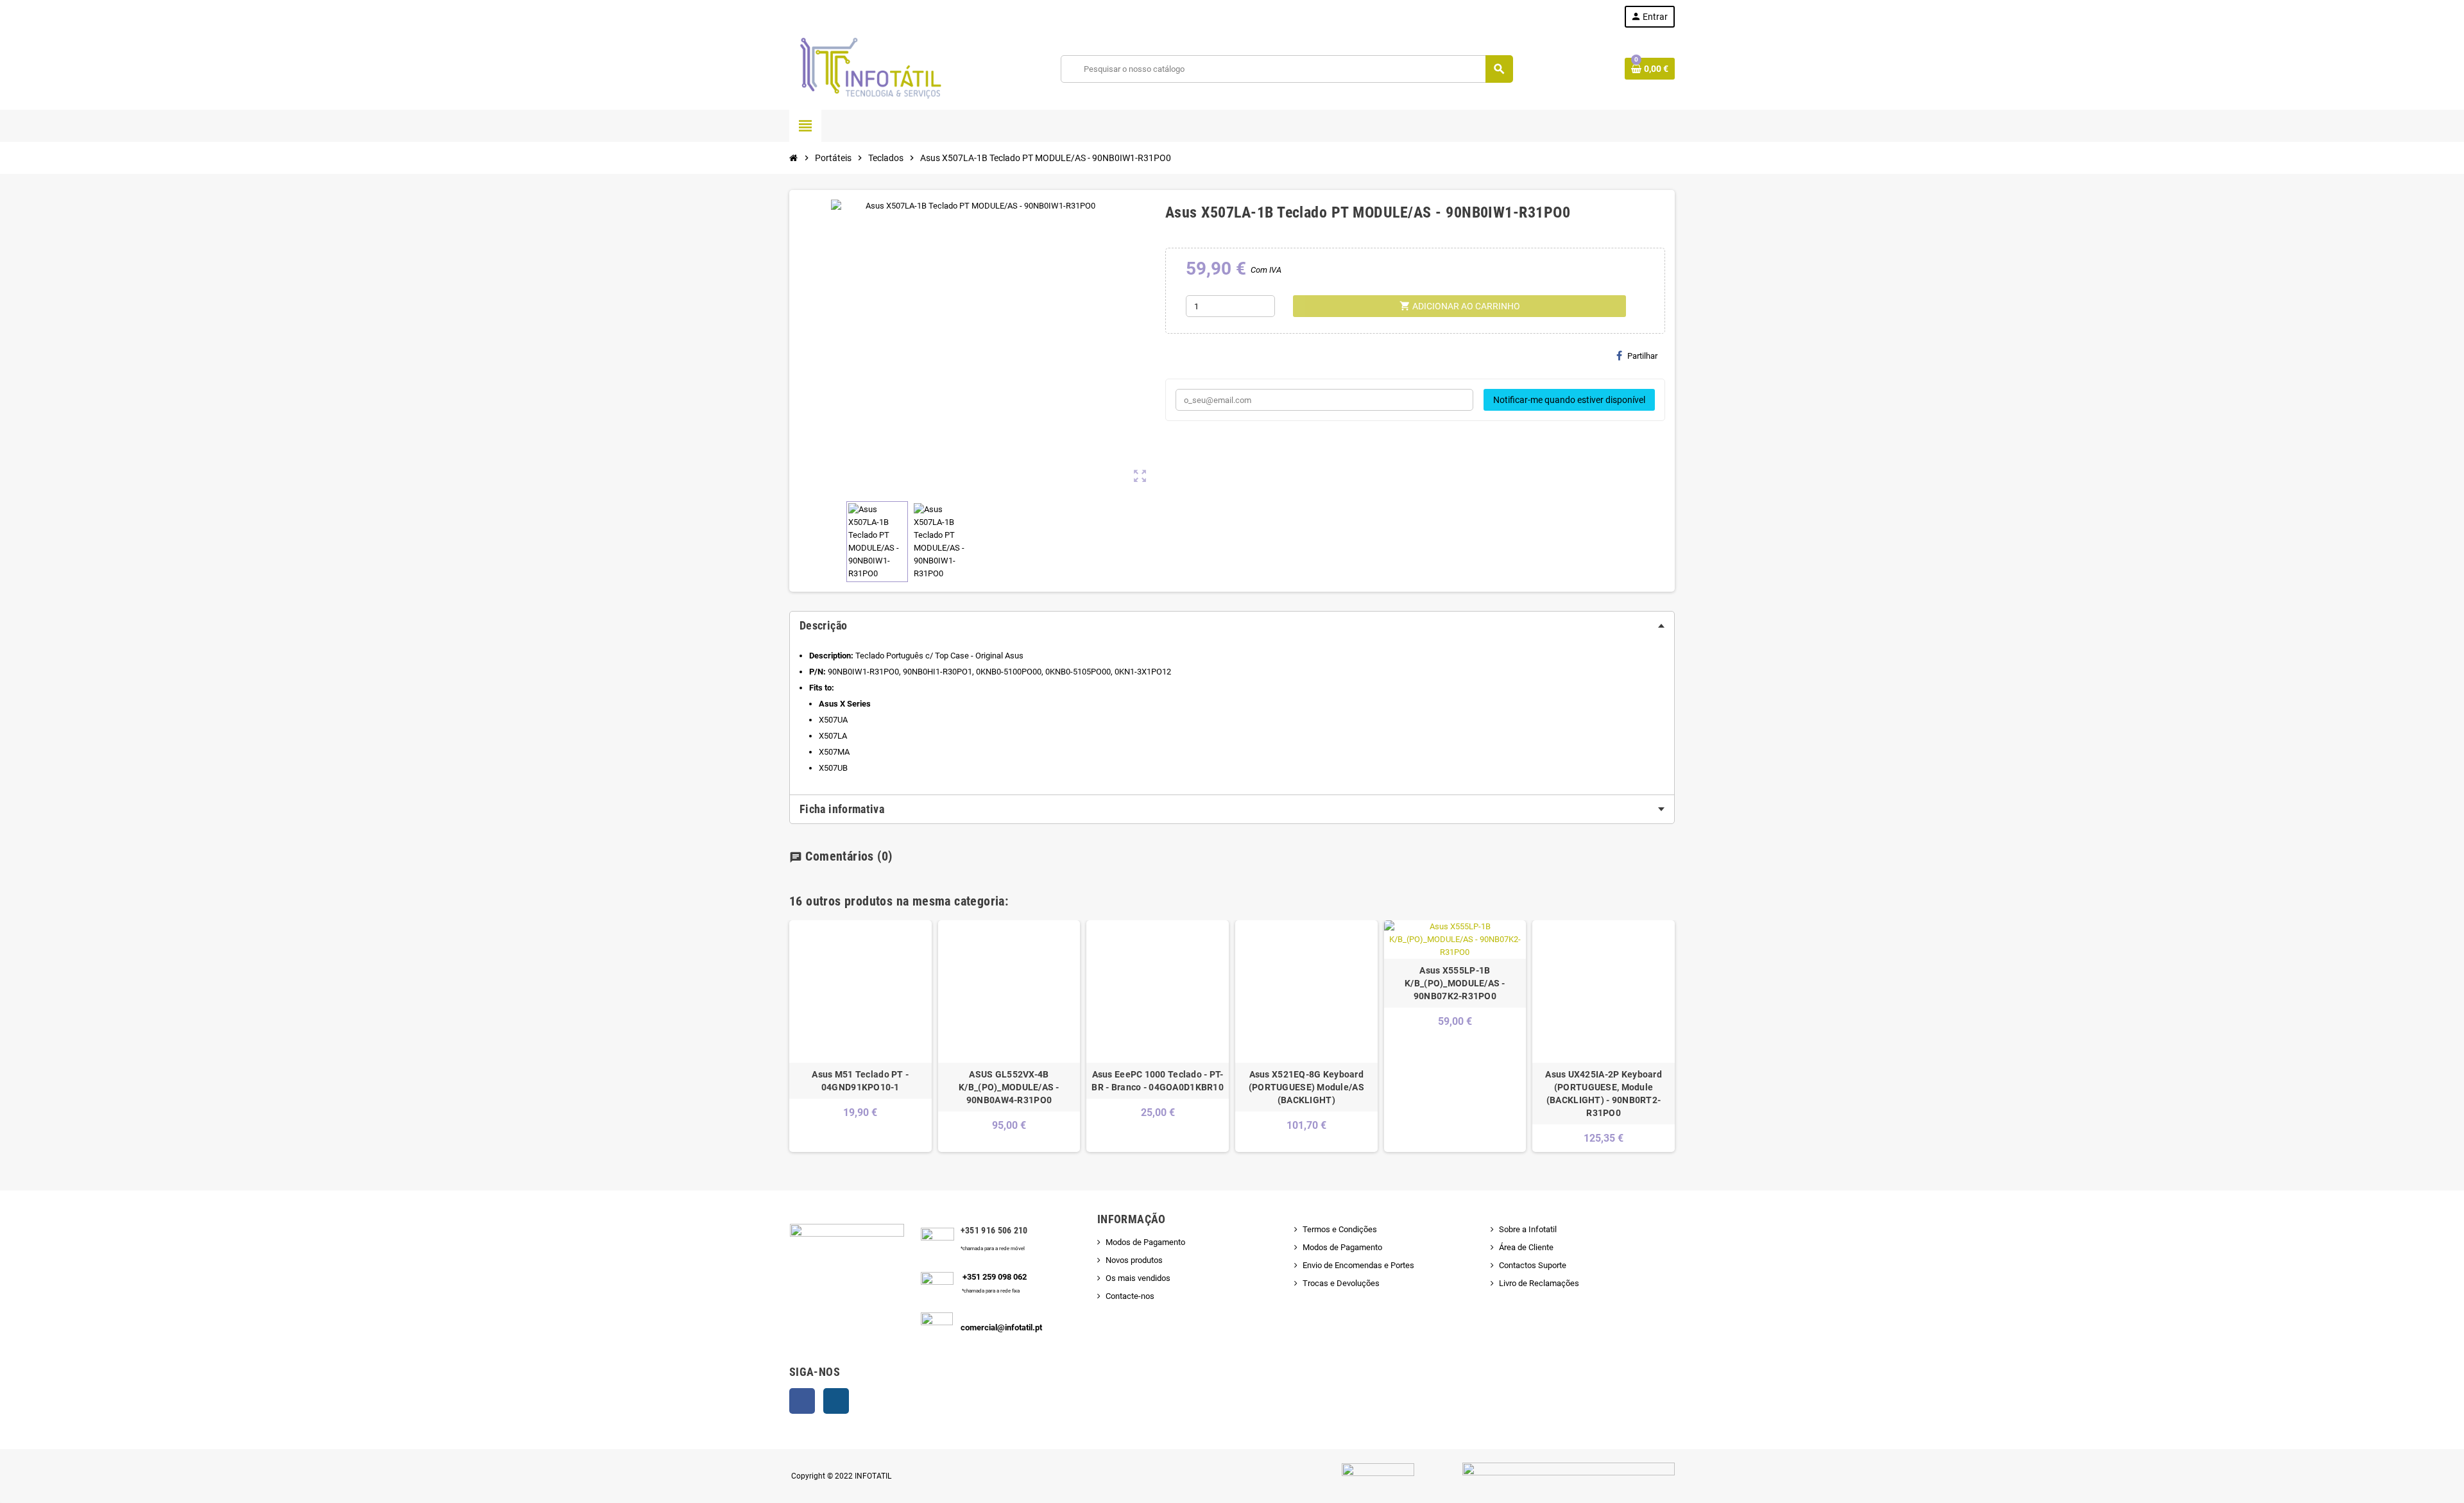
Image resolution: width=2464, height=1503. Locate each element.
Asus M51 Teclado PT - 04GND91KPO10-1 (860, 1081)
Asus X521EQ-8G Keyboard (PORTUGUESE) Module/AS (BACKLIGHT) (1306, 1087)
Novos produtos (1134, 1260)
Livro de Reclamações (1539, 1283)
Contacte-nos (1130, 1296)
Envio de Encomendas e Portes (1358, 1265)
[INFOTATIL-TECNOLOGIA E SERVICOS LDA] (869, 68)
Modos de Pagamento (1145, 1242)
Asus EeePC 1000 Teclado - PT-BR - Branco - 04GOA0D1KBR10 (1158, 1081)
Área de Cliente (1526, 1247)
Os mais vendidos (1138, 1278)
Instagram (836, 1401)
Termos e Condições (1340, 1229)
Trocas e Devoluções (1341, 1283)
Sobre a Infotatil (1528, 1229)
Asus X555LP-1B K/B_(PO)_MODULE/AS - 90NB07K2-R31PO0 (1455, 983)
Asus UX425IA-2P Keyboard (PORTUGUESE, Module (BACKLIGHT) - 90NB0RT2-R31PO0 (1604, 1094)
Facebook (802, 1401)
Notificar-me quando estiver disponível (1569, 400)
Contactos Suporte (1533, 1265)
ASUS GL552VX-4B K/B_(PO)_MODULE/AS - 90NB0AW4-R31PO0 (1009, 1087)
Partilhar (1642, 356)
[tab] (1232, 626)
